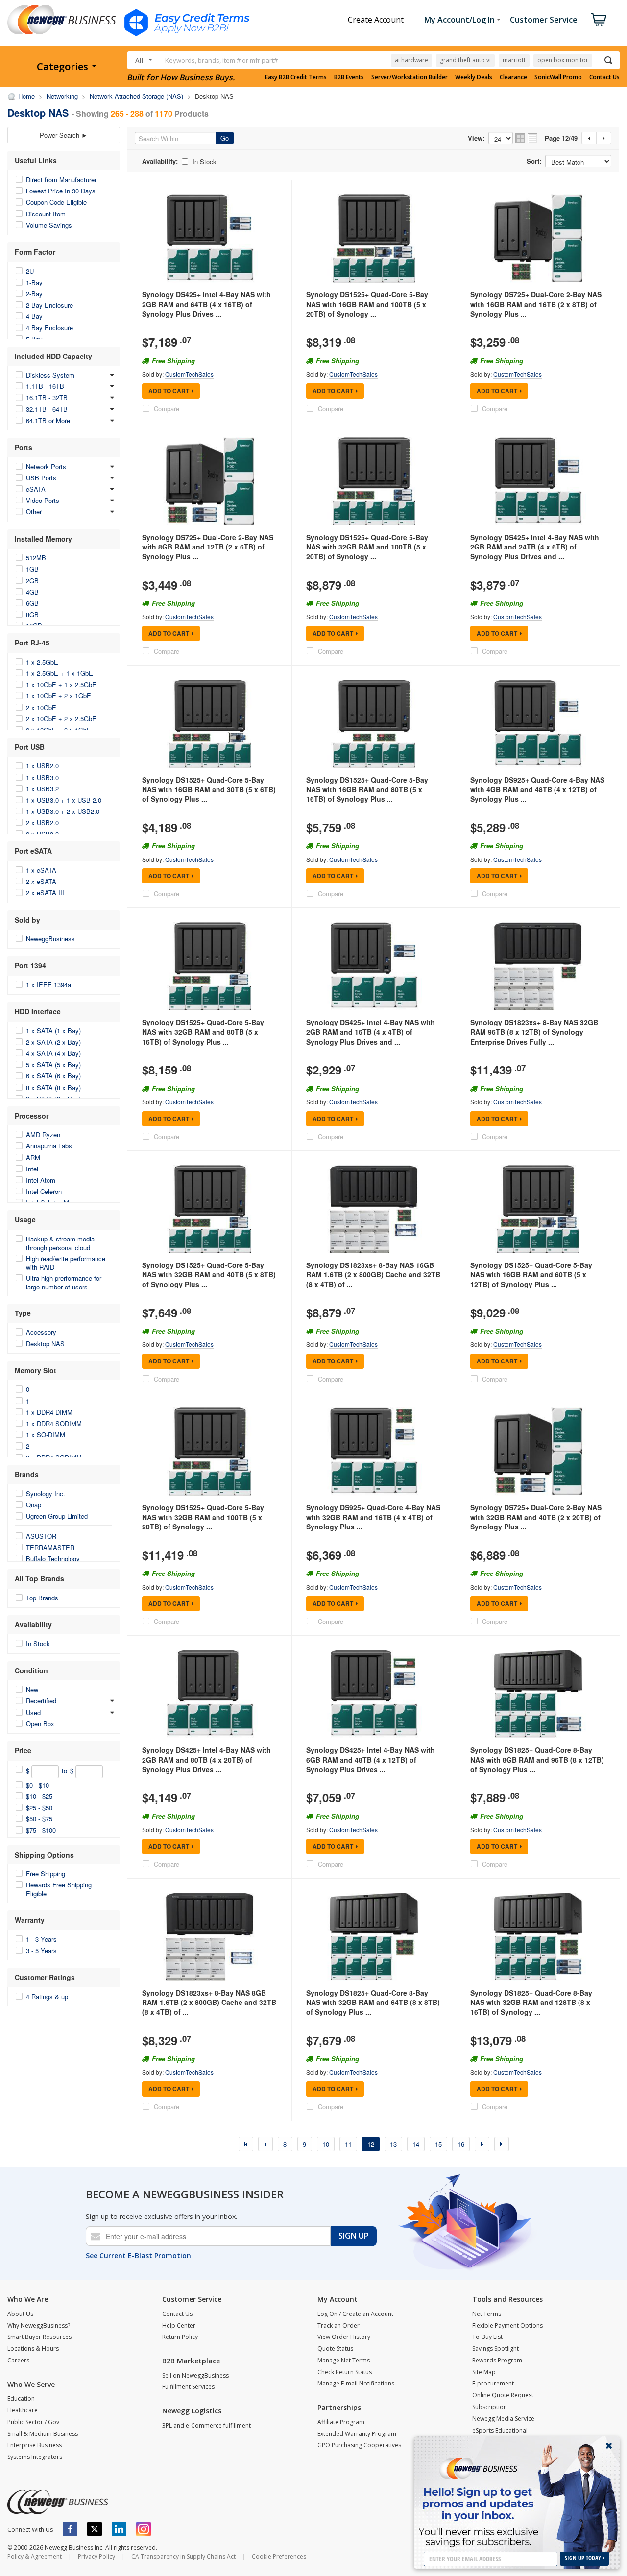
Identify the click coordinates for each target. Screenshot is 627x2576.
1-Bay (34, 282)
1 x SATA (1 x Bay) (53, 1031)
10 (326, 2144)
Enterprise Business (35, 2445)
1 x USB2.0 (42, 766)
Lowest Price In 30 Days (61, 191)
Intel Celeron (44, 1191)
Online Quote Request (503, 2395)
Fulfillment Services (188, 2387)
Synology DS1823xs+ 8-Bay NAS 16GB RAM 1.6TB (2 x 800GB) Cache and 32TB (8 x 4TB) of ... (373, 1275)
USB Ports (41, 478)
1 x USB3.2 (42, 789)
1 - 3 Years (41, 1939)
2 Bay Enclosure (49, 305)
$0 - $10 (37, 1785)
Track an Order (338, 2326)
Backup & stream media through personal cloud (60, 1243)
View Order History (344, 2337)
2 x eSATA (41, 881)
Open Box (40, 1724)
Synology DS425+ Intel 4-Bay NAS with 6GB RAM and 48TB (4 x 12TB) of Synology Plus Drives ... (371, 1759)
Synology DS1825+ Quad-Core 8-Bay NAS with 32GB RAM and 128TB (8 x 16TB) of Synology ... (531, 2002)
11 (348, 2144)
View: (476, 138)
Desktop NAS (45, 1344)
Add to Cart (169, 391)
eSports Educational (500, 2430)
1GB (32, 569)
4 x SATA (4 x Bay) (53, 1053)
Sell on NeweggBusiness (195, 2375)
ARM (33, 1157)
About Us (20, 2314)
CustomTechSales (189, 374)
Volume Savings (49, 225)
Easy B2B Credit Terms (296, 77)
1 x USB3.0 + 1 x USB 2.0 (64, 800)
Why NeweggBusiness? (39, 2326)
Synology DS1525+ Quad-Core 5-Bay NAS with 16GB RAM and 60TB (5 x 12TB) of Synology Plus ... (531, 1275)
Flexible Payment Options (507, 2326)
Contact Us (604, 77)
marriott (514, 60)
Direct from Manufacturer (61, 179)
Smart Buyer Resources (39, 2337)
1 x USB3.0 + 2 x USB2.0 (63, 811)
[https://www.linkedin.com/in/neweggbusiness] (119, 2529)
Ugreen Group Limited (57, 1516)
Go (225, 138)
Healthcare (23, 2410)
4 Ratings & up (47, 1996)
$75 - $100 (41, 1830)
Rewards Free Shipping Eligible (59, 1889)
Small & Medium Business (43, 2434)
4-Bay (34, 316)
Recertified (41, 1701)
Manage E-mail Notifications (356, 2383)
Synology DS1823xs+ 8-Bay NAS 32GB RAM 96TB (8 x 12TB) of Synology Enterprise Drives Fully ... (534, 1032)
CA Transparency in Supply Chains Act (183, 2557)
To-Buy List (487, 2337)
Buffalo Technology (53, 1559)
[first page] (246, 2144)
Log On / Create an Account (355, 2314)
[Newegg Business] (58, 2502)
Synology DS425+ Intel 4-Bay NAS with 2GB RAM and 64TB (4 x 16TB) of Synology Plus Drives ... (206, 304)
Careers (18, 2360)
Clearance (513, 77)
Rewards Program (497, 2360)
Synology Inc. (46, 1493)
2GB (32, 581)
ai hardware (411, 60)
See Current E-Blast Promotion (138, 2255)
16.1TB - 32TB (47, 397)
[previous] (265, 2144)
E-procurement (493, 2383)
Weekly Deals (474, 77)
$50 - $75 (39, 1819)
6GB (32, 603)
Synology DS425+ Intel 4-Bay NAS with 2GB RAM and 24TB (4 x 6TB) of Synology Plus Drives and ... (535, 547)
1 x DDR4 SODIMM (54, 1423)
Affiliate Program (341, 2422)
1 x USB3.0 (42, 777)
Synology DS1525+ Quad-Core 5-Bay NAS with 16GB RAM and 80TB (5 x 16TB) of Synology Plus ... (367, 789)
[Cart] (599, 20)
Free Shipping (46, 1873)
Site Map (484, 2372)
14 (416, 2144)
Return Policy (180, 2337)
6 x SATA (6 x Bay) (53, 1076)
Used (33, 1712)
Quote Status (335, 2349)
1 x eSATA (41, 870)
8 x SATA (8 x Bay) (53, 1087)
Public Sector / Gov (33, 2422)
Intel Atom (41, 1180)
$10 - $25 (39, 1796)
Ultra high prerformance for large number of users (64, 1282)
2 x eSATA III (45, 893)
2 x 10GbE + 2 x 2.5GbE (61, 719)
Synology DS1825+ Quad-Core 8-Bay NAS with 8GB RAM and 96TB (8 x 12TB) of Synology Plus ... (537, 1759)
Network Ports (46, 466)
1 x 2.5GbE (42, 662)
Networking (62, 96)
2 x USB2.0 (42, 823)
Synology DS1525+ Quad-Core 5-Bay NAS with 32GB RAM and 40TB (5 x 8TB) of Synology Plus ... (209, 1275)
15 (438, 2144)
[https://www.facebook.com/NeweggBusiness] (70, 2529)
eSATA (36, 489)
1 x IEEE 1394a (48, 985)
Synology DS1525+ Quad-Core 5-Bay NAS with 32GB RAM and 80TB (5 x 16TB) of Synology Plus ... (203, 1032)
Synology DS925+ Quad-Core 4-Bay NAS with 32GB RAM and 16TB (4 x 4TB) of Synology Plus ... (373, 1517)
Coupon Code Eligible (56, 202)
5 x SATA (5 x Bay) (53, 1064)
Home (26, 96)
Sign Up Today (584, 2558)
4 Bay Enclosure (49, 327)
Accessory (41, 1332)
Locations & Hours (33, 2349)
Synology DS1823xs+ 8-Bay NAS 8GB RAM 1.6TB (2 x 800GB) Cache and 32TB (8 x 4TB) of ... (209, 2002)
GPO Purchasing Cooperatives (359, 2445)
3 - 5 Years (41, 1950)
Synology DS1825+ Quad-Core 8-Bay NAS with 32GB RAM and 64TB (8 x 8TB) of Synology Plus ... (373, 2002)
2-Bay (34, 294)
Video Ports (43, 500)
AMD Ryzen (43, 1134)
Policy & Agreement (35, 2557)
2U (30, 271)
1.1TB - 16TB (45, 386)
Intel (32, 1169)
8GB (32, 614)
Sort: (534, 161)
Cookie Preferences (279, 2557)
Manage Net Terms (344, 2360)
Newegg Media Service (503, 2419)
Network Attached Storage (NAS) (136, 96)
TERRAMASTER (50, 1547)
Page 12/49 (561, 138)
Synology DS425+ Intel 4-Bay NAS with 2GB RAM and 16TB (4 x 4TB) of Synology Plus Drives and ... (371, 1032)
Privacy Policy (96, 2557)
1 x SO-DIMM (46, 1435)
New (32, 1689)
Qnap (34, 1505)
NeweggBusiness (50, 939)
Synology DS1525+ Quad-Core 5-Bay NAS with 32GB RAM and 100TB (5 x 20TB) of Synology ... (367, 547)
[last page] (502, 2144)
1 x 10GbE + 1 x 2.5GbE (61, 684)
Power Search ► (64, 135)
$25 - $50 (39, 1807)
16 (461, 2144)
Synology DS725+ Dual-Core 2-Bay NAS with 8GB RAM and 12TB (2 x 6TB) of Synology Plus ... (208, 547)
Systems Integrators (35, 2457)
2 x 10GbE (41, 707)
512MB (36, 558)
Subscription (490, 2407)
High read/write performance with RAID (66, 1263)
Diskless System (50, 375)
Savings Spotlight (495, 2349)
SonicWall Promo (558, 77)
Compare (167, 409)
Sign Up (354, 2236)
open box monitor (563, 60)
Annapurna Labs (49, 1146)
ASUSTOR (41, 1536)
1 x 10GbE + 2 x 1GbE (59, 696)
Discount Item (46, 214)
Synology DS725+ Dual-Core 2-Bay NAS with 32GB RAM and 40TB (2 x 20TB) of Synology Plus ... (536, 1517)
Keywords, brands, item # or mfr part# (221, 60)
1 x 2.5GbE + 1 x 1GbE (60, 673)
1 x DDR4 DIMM (49, 1412)
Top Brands (42, 1598)
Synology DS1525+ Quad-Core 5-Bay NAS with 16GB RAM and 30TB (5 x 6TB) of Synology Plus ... (209, 789)
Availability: (160, 161)
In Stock (38, 1643)
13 (393, 2144)
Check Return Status (345, 2372)
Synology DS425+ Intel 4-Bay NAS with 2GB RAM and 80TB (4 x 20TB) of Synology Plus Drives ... (206, 1759)
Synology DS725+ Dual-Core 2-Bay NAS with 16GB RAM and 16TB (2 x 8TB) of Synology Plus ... (536, 304)
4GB (32, 592)
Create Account (376, 20)
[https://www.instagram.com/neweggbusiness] (144, 2529)
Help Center (179, 2326)
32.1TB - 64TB (47, 409)
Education (21, 2398)
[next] (482, 2144)
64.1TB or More (48, 420)
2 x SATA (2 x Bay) (53, 1042)
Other (34, 512)
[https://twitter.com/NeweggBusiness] (95, 2529)
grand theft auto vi (465, 60)
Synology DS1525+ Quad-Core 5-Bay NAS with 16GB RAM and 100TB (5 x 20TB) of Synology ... (367, 304)
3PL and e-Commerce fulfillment (206, 2425)
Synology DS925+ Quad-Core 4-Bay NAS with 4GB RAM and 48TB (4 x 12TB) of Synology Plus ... (537, 789)
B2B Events (349, 77)
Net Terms (487, 2314)
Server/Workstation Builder (410, 77)
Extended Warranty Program (357, 2434)
